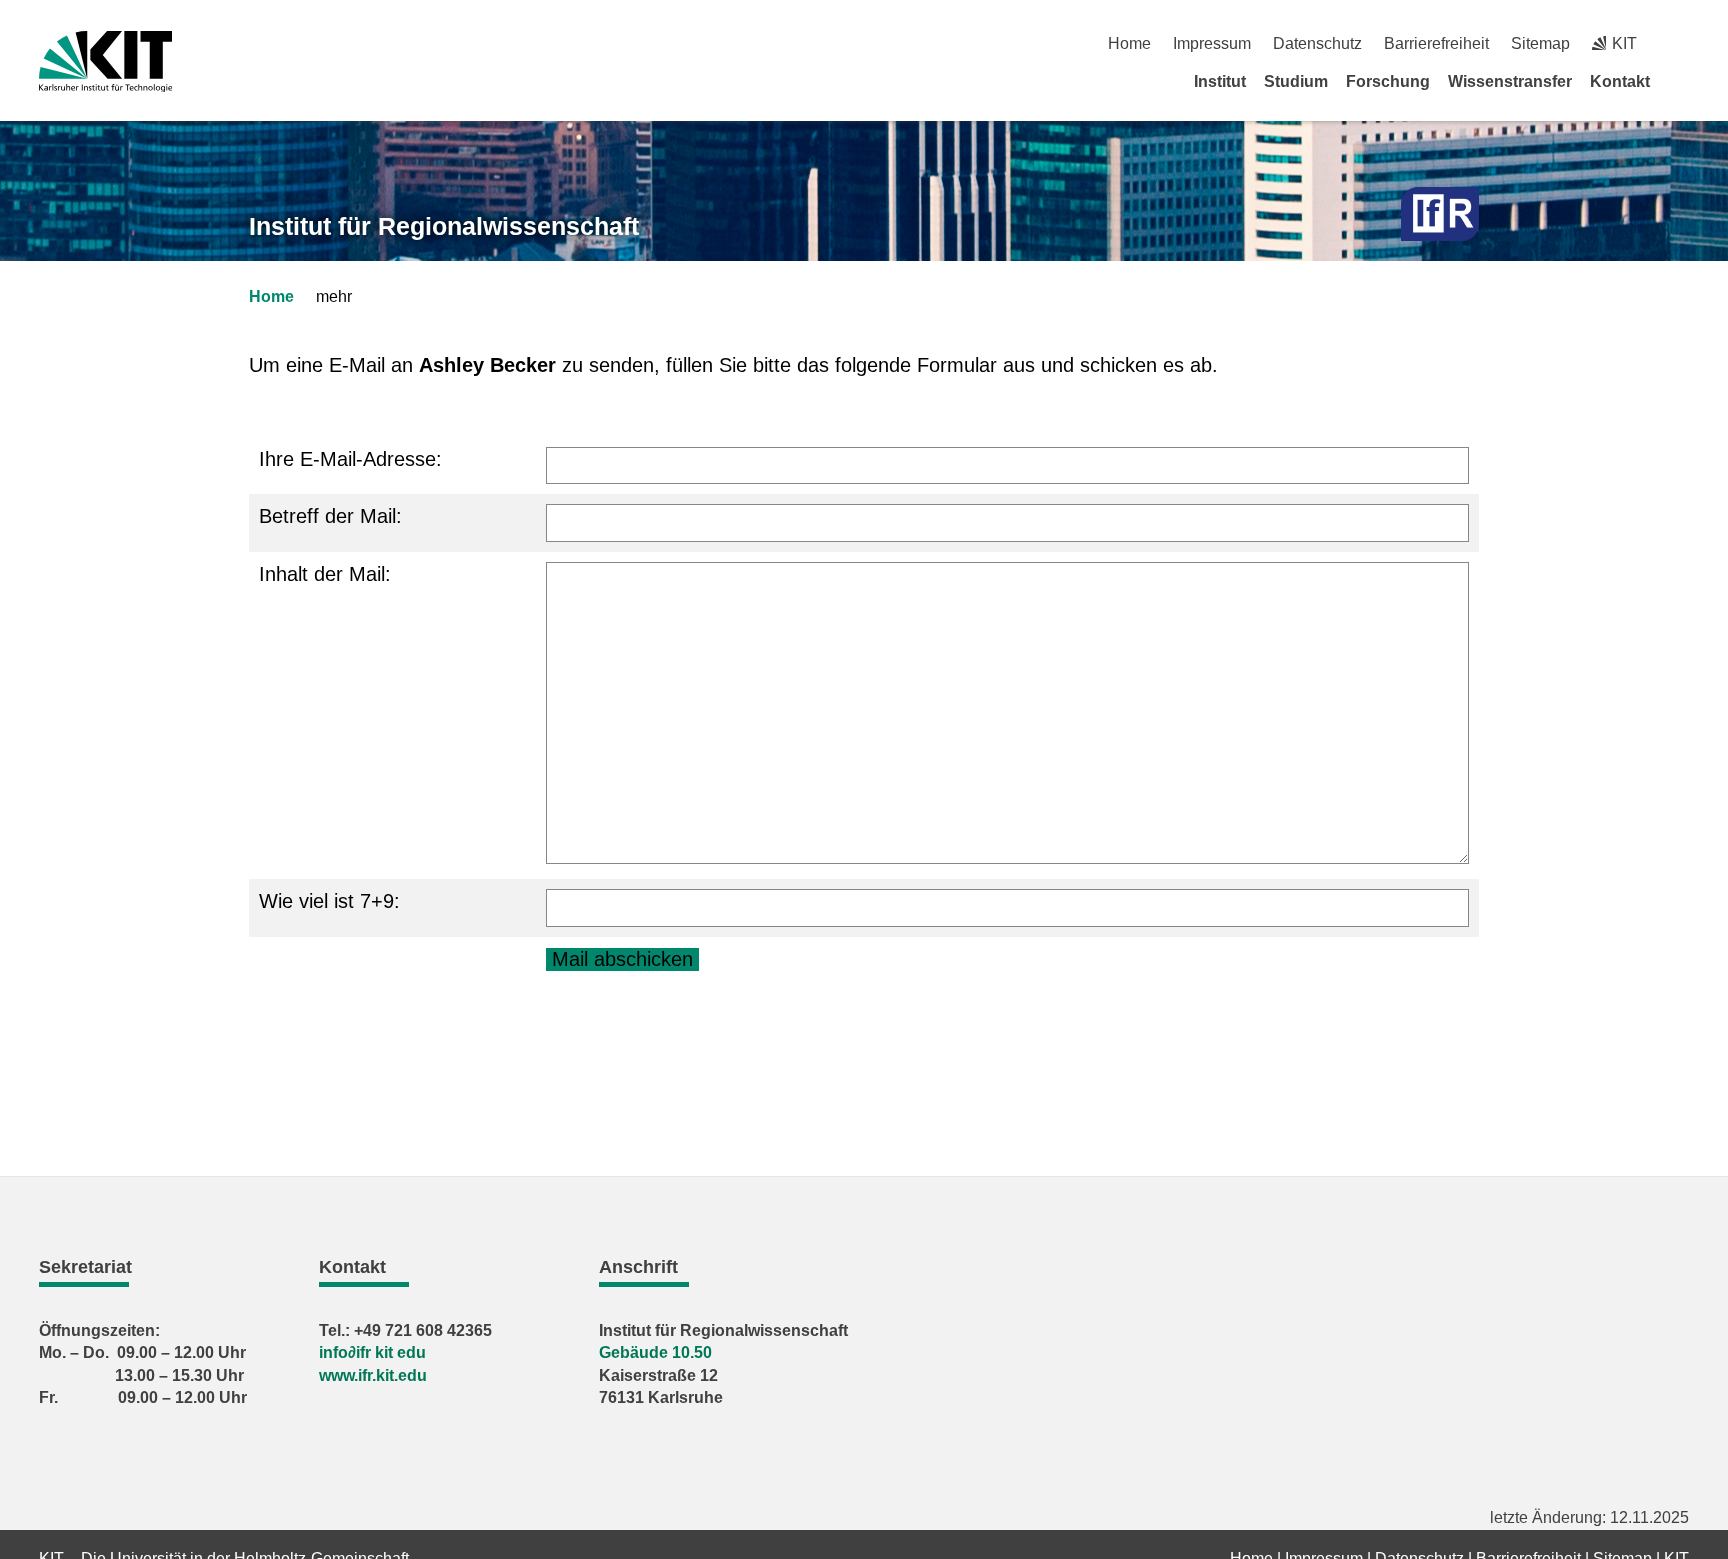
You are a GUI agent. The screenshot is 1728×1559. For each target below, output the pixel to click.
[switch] (1681, 43)
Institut (1220, 81)
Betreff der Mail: (330, 516)
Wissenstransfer (1510, 81)
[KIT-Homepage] (105, 61)
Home (1129, 43)
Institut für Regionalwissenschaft (444, 226)
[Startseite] (1682, 81)
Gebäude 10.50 (655, 1352)
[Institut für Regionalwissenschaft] (1440, 214)
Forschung (1388, 81)
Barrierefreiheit (1436, 43)
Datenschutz (1317, 43)
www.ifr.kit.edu (373, 1375)
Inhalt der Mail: (325, 574)
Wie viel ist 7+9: (329, 901)
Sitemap (1540, 43)
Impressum (1212, 43)
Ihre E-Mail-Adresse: (350, 459)
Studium (1296, 81)
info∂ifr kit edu (372, 1352)
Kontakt (1620, 81)
